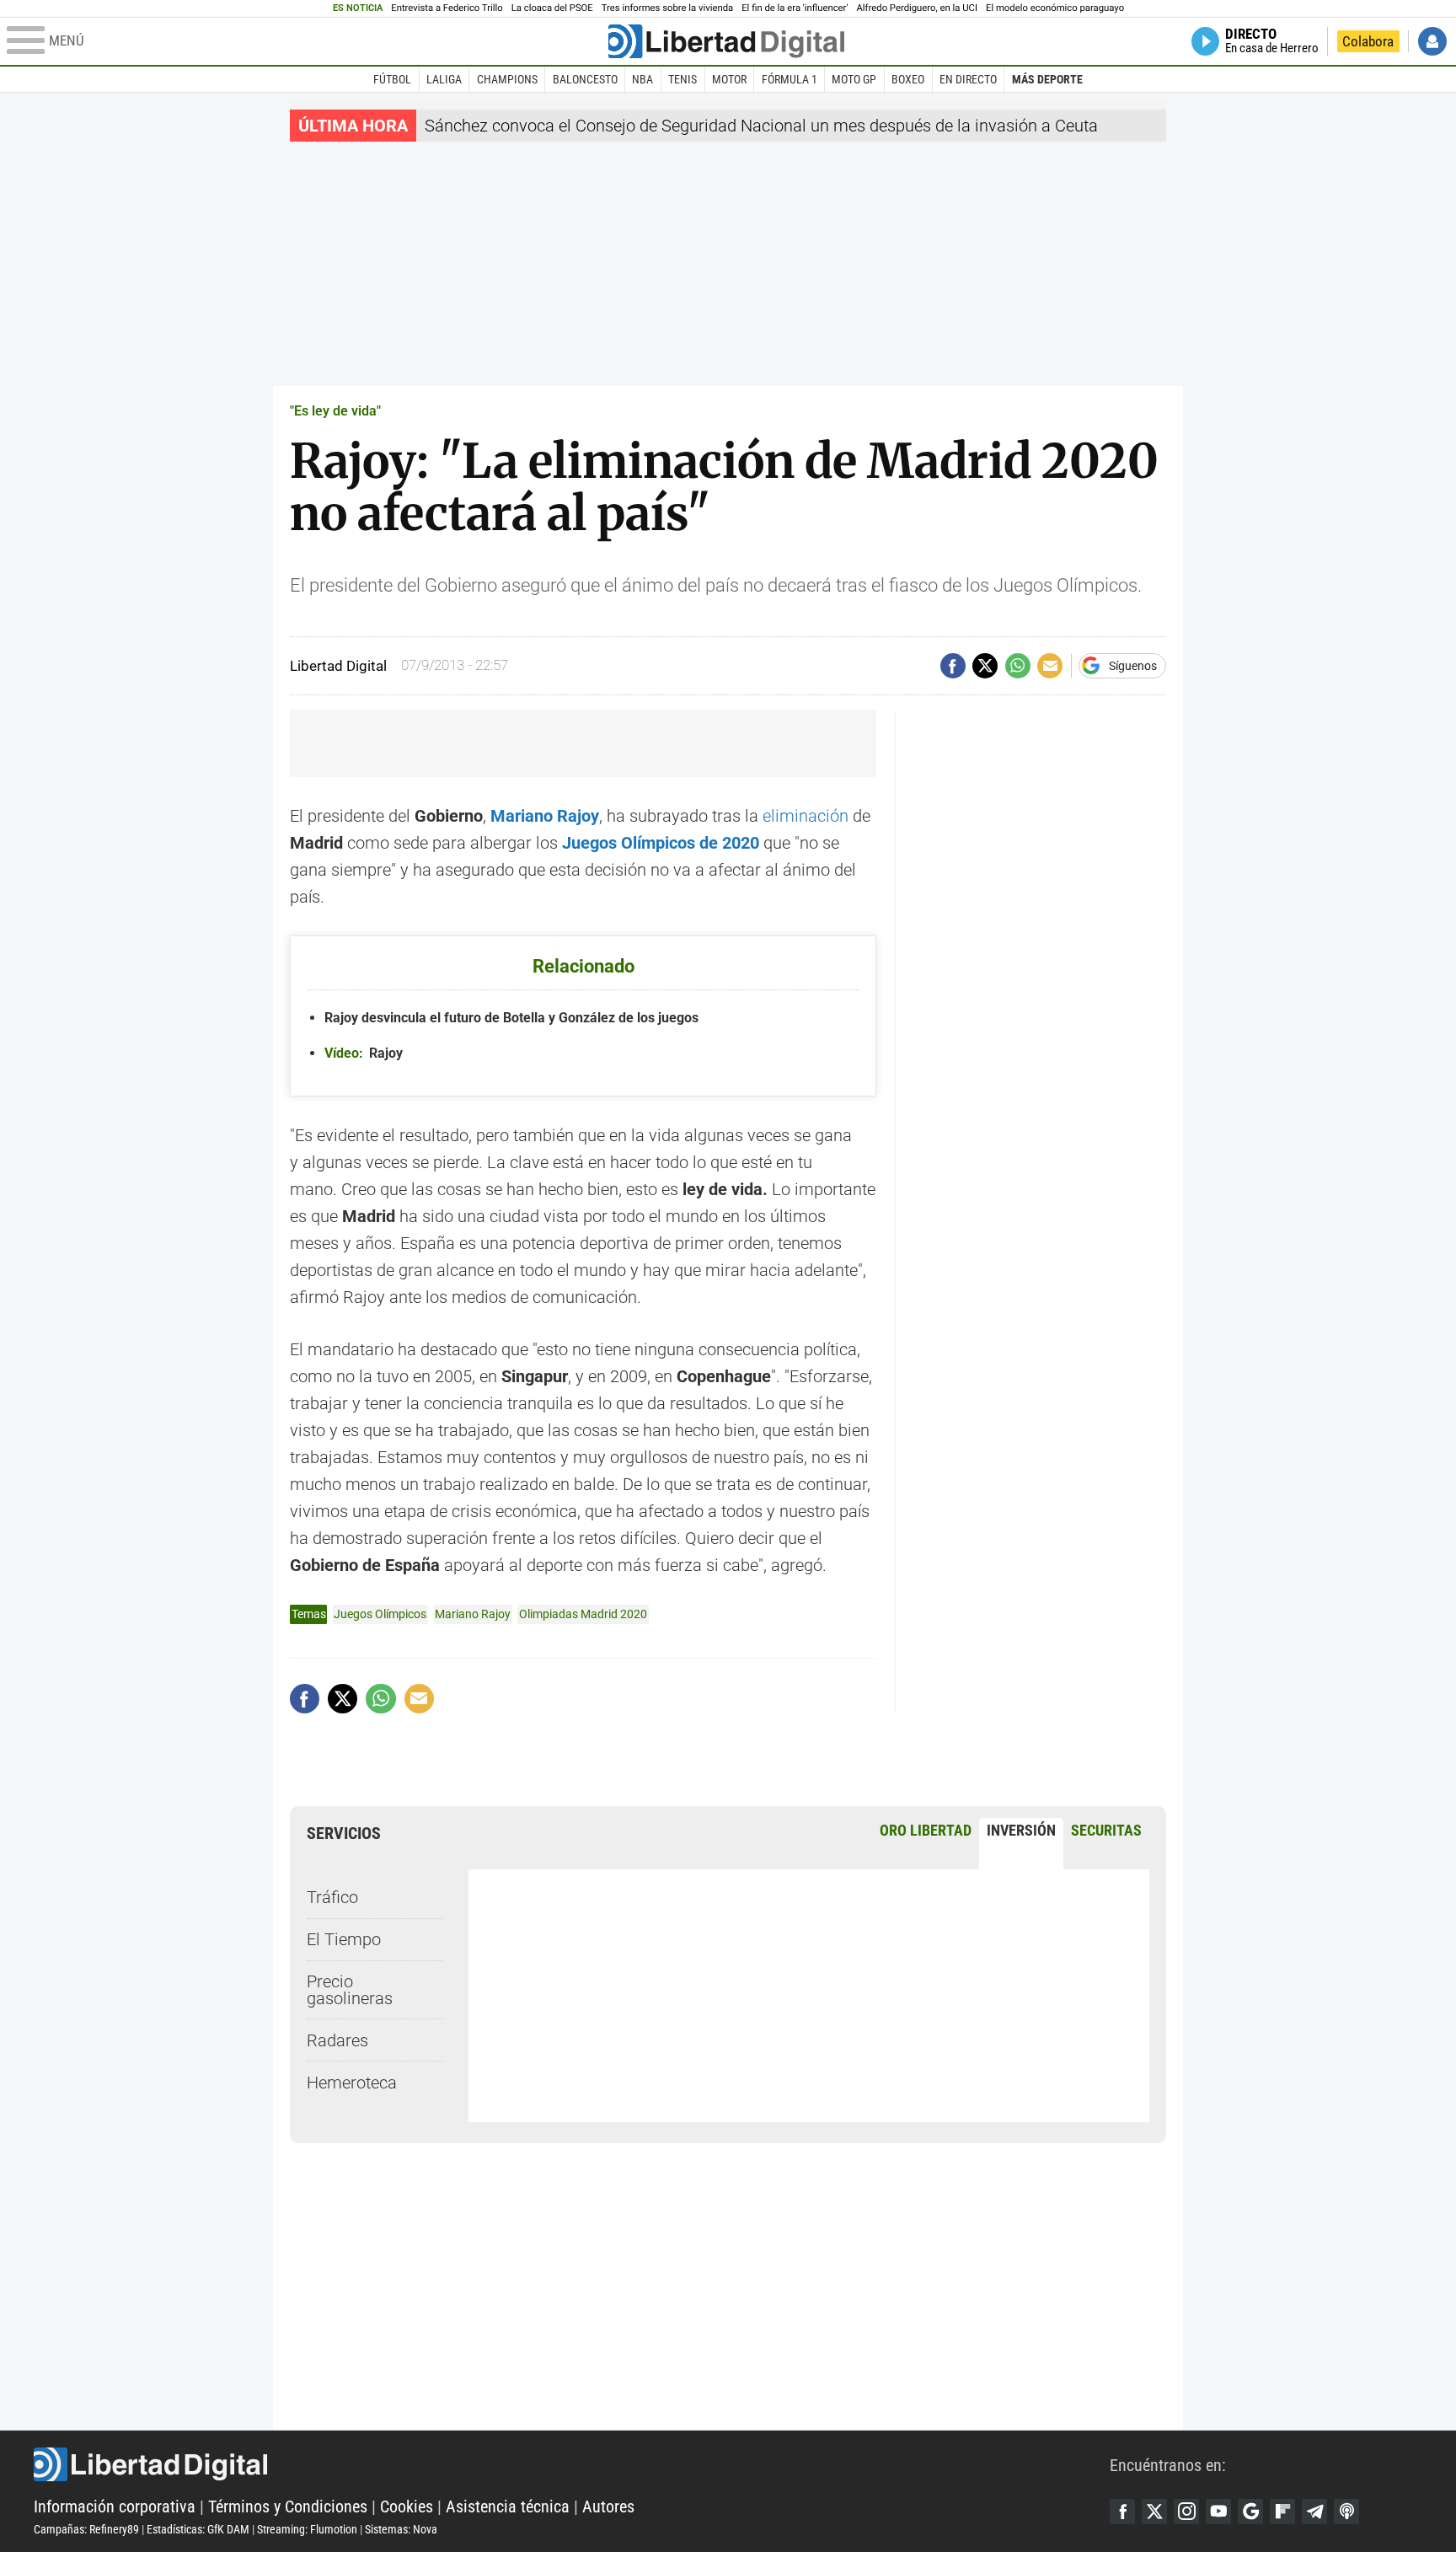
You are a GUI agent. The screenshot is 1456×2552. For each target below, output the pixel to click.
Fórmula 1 (790, 79)
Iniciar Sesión (1432, 41)
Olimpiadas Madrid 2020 (583, 1614)
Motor (729, 79)
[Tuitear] (985, 666)
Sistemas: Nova (401, 2529)
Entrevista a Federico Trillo (447, 8)
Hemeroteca (352, 2083)
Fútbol (392, 79)
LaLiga (444, 79)
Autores (608, 2506)
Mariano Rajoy (473, 1614)
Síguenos (1133, 666)
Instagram (1186, 2512)
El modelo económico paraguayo (1055, 8)
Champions (507, 79)
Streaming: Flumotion (307, 2529)
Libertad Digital (572, 2464)
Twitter (1154, 2512)
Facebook (1122, 2512)
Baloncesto (585, 79)
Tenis (682, 79)
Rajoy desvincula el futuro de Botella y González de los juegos (511, 1018)
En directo (968, 79)
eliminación (806, 816)
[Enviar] (1018, 666)
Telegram (1314, 2512)
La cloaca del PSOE (552, 8)
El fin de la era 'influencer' (795, 8)
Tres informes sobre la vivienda (667, 8)
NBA (642, 79)
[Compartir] (953, 666)
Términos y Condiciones (288, 2506)
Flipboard (1282, 2512)
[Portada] (726, 41)
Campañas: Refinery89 (86, 2529)
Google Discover (1250, 2512)
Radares (337, 2040)
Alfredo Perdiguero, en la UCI (917, 8)
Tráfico (332, 1897)
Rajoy (364, 1053)
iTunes (1346, 2512)
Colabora (1368, 41)
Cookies (407, 2506)
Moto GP (854, 79)
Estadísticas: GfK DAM (198, 2529)
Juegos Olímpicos (380, 1614)
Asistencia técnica (508, 2506)
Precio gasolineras (350, 1990)
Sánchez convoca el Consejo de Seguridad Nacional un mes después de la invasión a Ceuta (761, 126)
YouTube (1218, 2512)
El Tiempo (344, 1939)
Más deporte (1047, 79)
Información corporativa (115, 2506)
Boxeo (908, 79)
